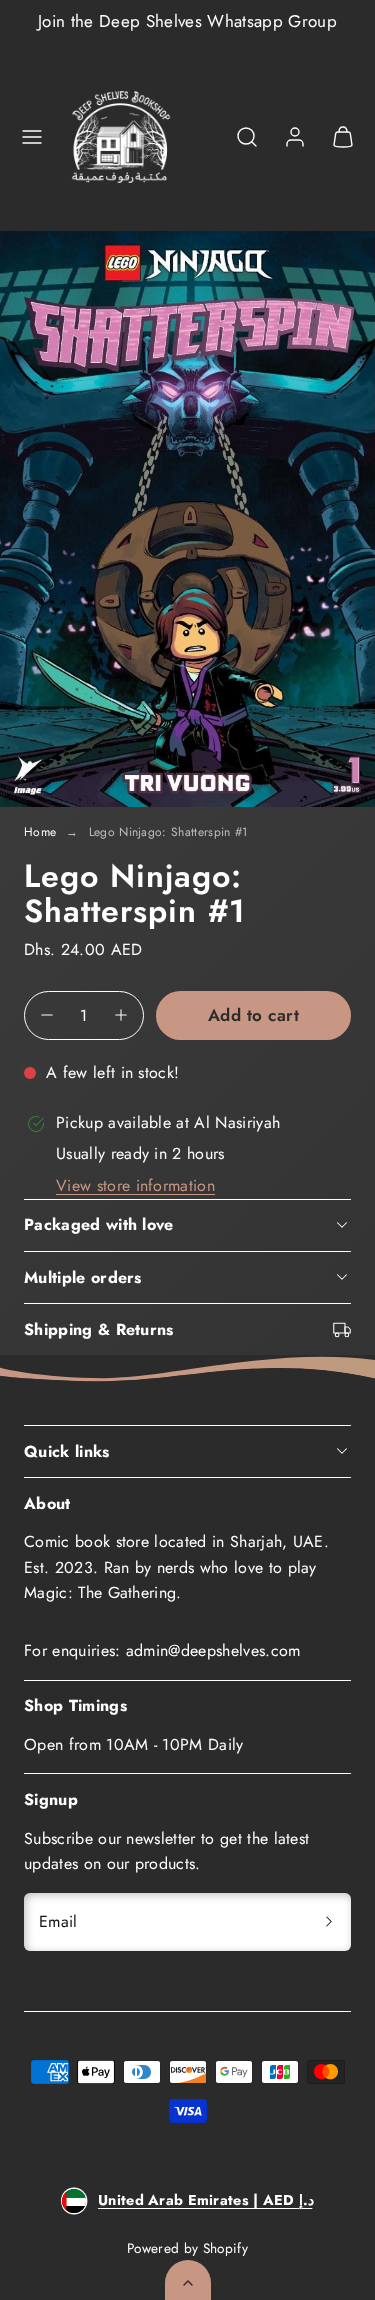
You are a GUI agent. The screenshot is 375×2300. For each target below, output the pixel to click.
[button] (32, 137)
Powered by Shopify (187, 2248)
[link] (295, 137)
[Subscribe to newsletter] (329, 1922)
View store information (135, 1185)
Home (40, 832)
